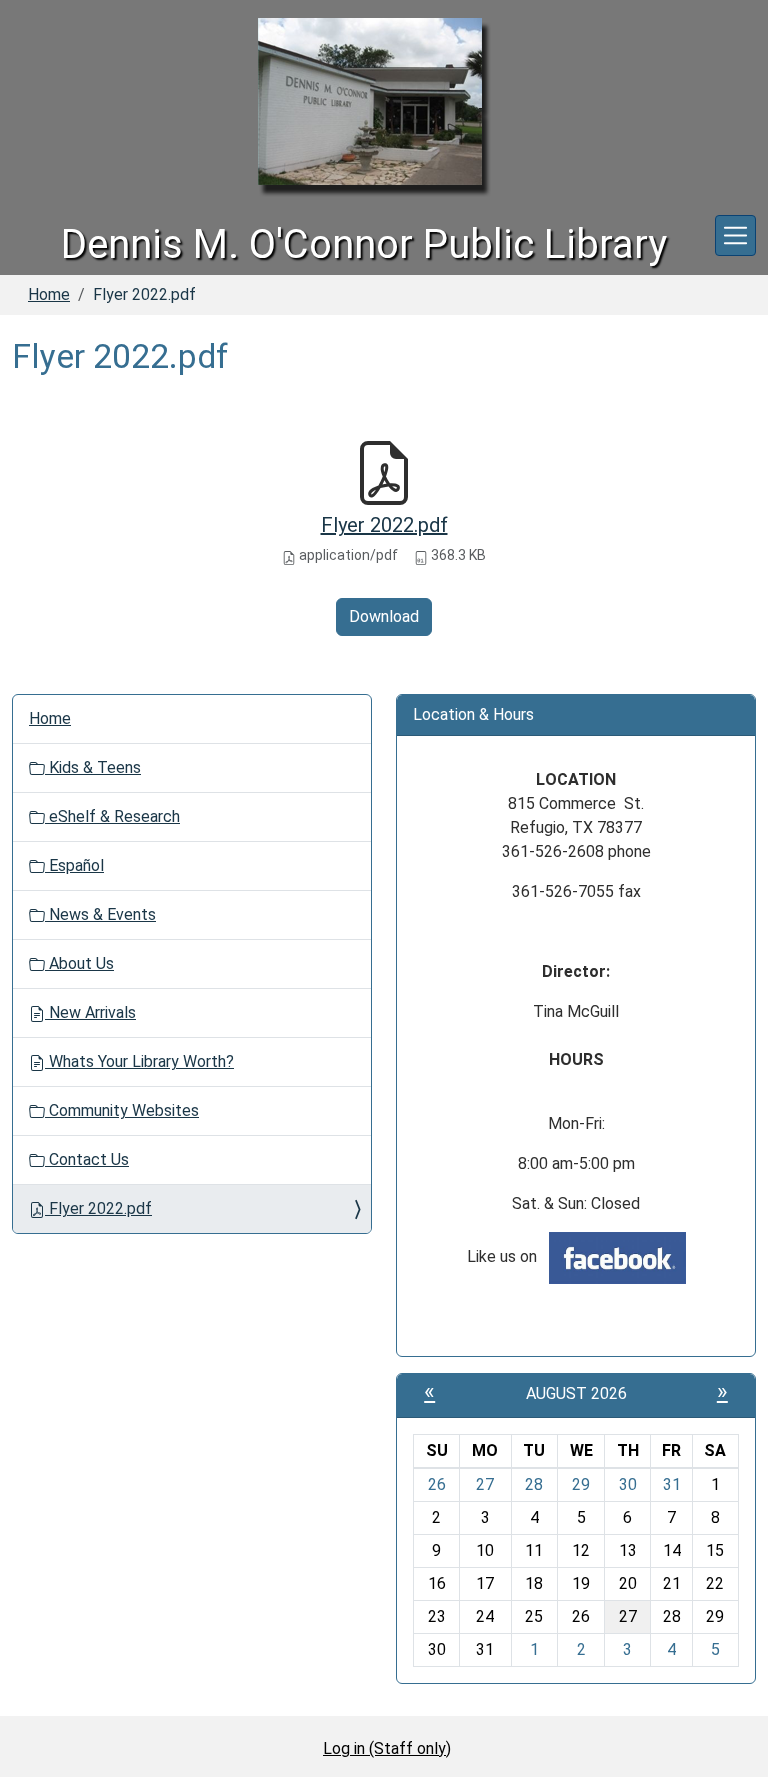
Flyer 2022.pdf (384, 525)
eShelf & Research (112, 816)
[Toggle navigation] (735, 235)
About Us (79, 963)
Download (384, 616)
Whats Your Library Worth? (139, 1061)
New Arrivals (90, 1012)
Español (74, 865)
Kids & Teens (93, 767)
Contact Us (87, 1159)
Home (49, 294)
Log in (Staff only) (387, 1748)
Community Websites (122, 1110)
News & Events (100, 914)
